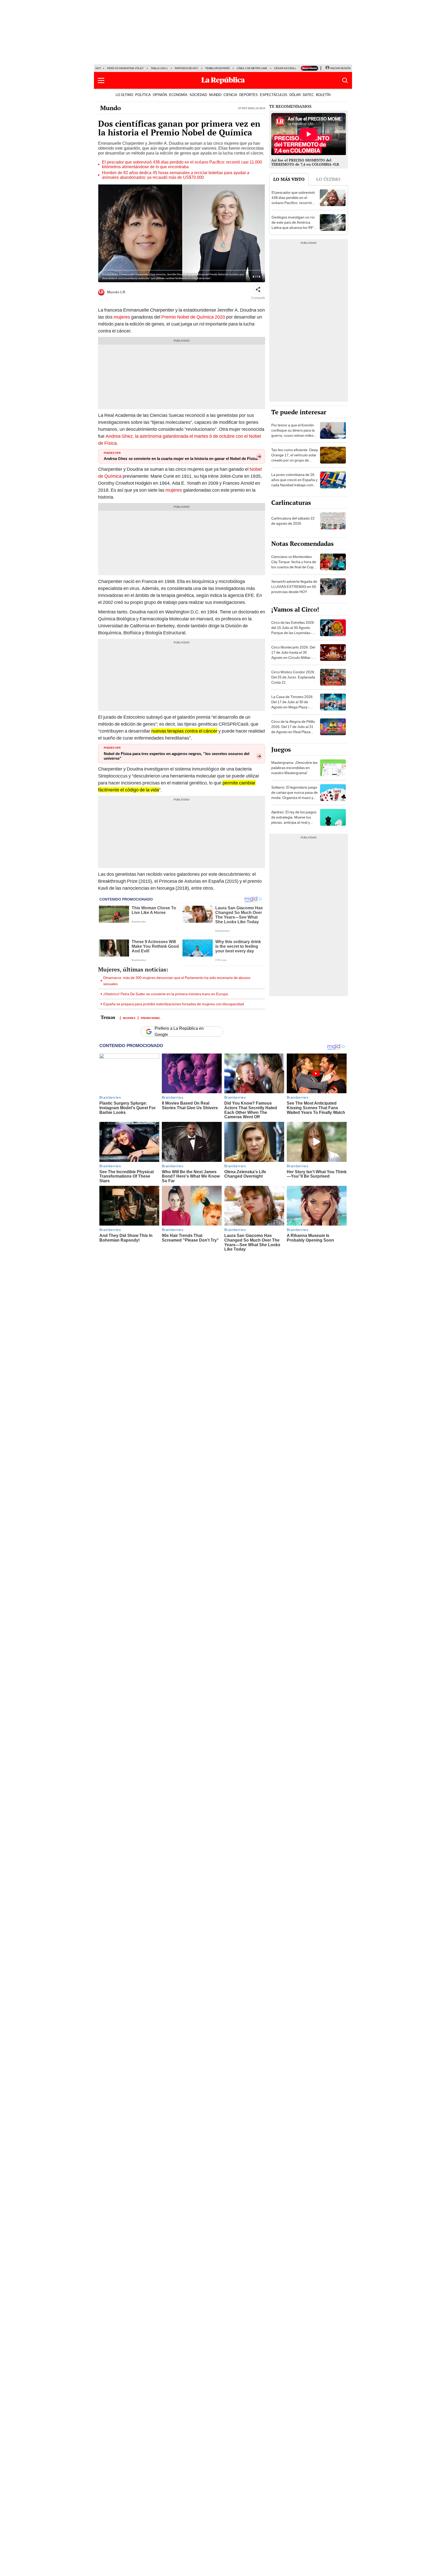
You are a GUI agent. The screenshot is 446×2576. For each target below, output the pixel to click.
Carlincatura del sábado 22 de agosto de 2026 (293, 521)
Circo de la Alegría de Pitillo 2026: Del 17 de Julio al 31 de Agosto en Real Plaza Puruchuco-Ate (293, 729)
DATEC (308, 95)
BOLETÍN (323, 95)
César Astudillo (286, 68)
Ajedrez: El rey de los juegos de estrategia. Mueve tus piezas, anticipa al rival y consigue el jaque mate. (294, 820)
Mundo (110, 108)
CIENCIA (230, 95)
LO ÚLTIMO (124, 95)
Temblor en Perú (217, 68)
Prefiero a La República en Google (179, 1032)
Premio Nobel (151, 1018)
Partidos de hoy (186, 68)
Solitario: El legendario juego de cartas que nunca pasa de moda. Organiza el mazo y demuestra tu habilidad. (294, 795)
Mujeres (129, 1018)
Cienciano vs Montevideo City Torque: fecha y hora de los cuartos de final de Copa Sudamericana (294, 564)
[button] (101, 80)
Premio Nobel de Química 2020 (193, 317)
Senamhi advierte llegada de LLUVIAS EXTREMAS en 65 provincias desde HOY (294, 587)
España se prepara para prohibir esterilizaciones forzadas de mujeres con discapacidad (174, 1004)
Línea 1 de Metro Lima (252, 68)
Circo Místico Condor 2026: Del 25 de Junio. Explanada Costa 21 (293, 677)
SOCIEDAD (198, 95)
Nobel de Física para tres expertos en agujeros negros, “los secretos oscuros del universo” (177, 756)
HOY (98, 68)
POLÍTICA (143, 95)
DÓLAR (295, 95)
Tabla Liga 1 (159, 68)
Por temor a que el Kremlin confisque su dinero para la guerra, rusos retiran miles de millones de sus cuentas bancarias (293, 435)
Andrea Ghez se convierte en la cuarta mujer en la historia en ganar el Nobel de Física (181, 459)
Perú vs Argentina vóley (125, 68)
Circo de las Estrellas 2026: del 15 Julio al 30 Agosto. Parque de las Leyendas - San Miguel (293, 630)
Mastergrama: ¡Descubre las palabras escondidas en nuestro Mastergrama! (294, 768)
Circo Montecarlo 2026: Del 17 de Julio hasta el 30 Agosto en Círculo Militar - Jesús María (293, 655)
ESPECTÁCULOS (274, 95)
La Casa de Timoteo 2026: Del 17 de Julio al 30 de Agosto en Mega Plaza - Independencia (292, 704)
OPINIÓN (160, 95)
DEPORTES (249, 95)
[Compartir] (258, 289)
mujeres (122, 317)
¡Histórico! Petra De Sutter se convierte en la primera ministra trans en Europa (166, 994)
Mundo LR (116, 292)
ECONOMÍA (178, 95)
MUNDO (215, 95)
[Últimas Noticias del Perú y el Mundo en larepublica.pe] (223, 80)
